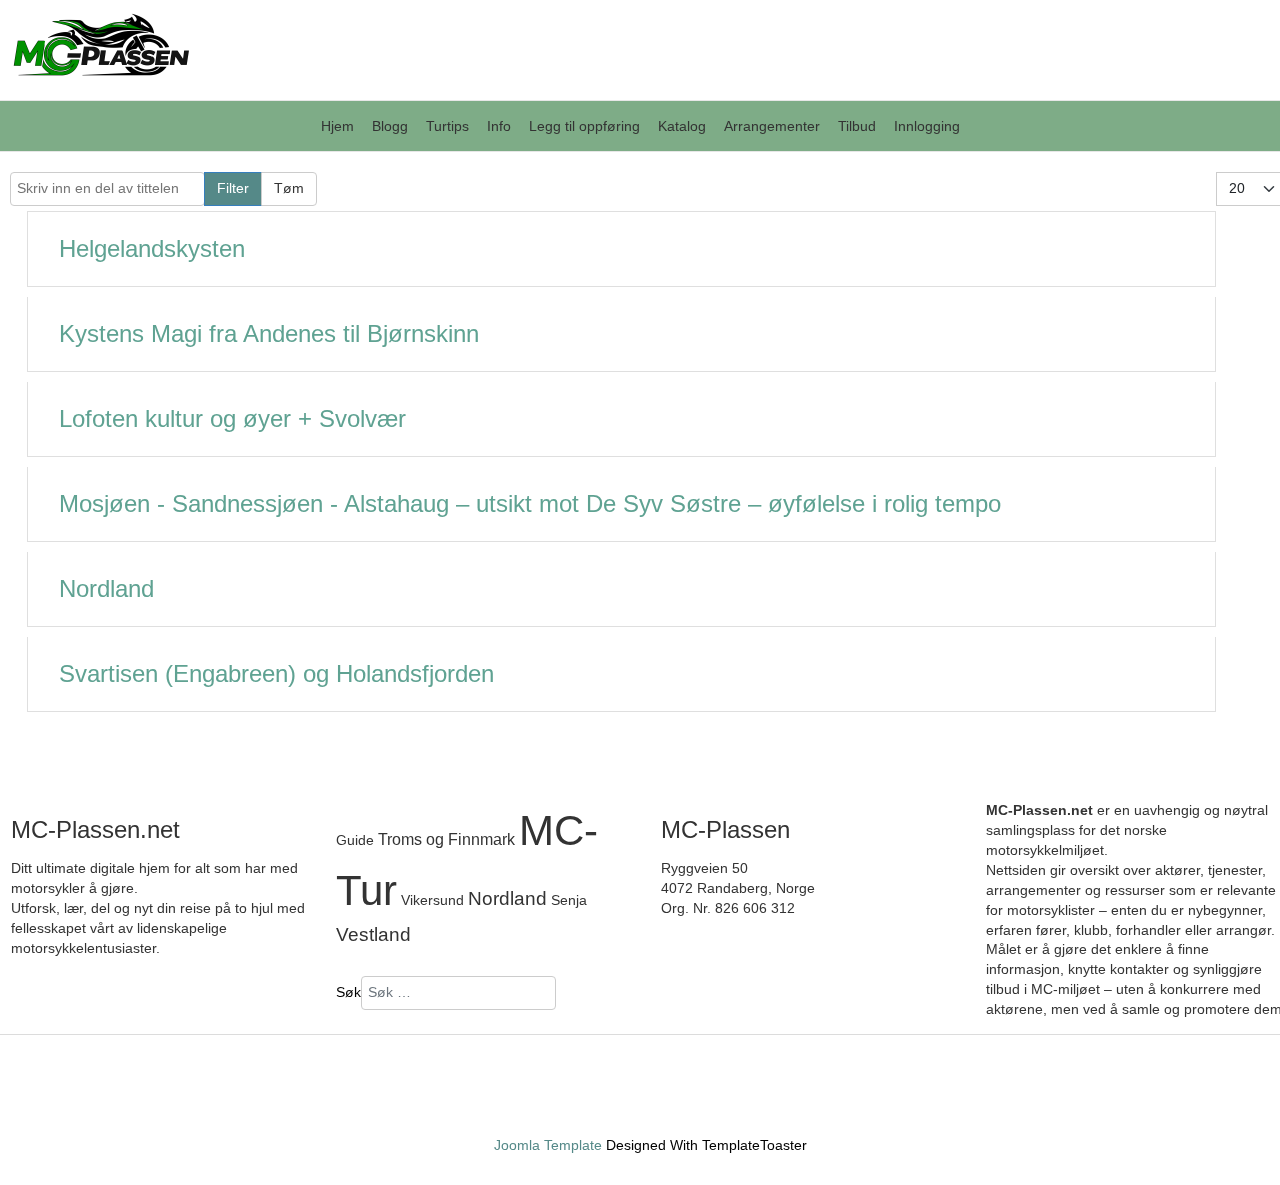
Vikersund (434, 900)
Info (499, 126)
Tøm (289, 188)
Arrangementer (772, 126)
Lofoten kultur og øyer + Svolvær (232, 418)
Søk (348, 992)
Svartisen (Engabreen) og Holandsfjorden (276, 673)
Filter (233, 188)
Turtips (447, 126)
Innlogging (927, 126)
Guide (355, 840)
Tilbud (857, 126)
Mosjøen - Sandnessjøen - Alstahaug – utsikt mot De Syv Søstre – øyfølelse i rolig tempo (530, 503)
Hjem (337, 126)
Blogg (390, 126)
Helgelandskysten (152, 248)
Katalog (682, 126)
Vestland (373, 934)
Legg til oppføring (584, 126)
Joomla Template (548, 1145)
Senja (569, 900)
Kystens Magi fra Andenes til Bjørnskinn (269, 333)
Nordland (106, 588)
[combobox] (458, 993)
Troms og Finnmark (446, 839)
